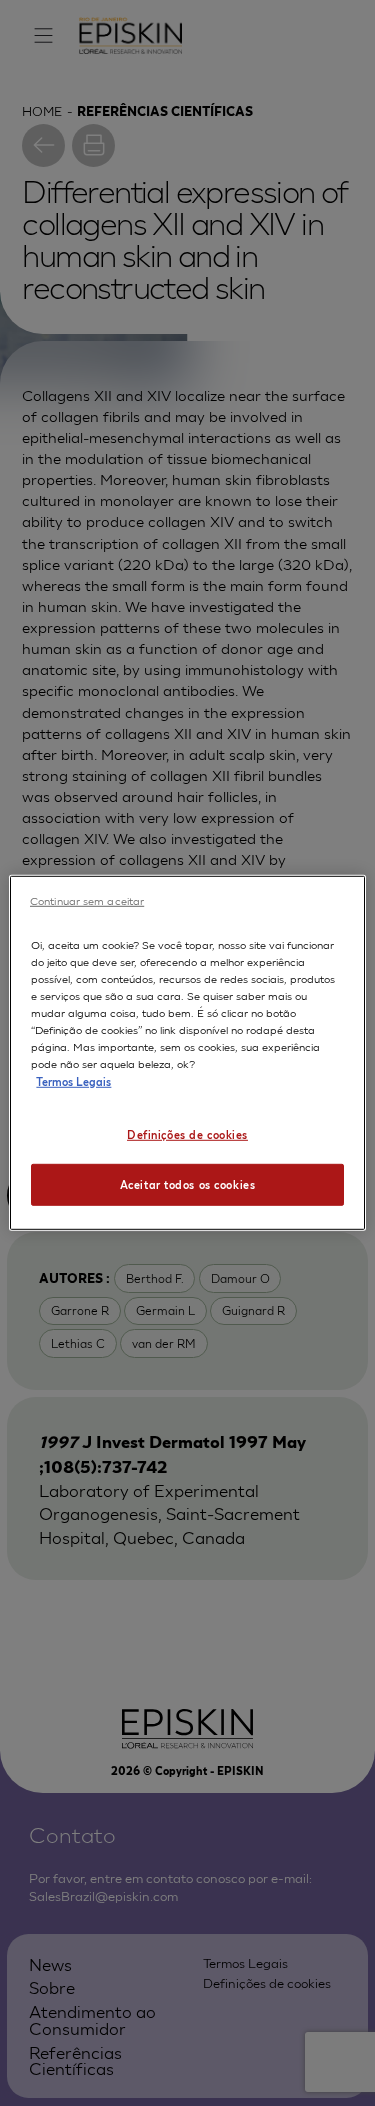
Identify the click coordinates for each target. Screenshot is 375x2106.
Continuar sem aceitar (87, 900)
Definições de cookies (187, 1133)
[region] (187, 1053)
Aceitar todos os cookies (188, 1184)
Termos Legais (73, 1080)
